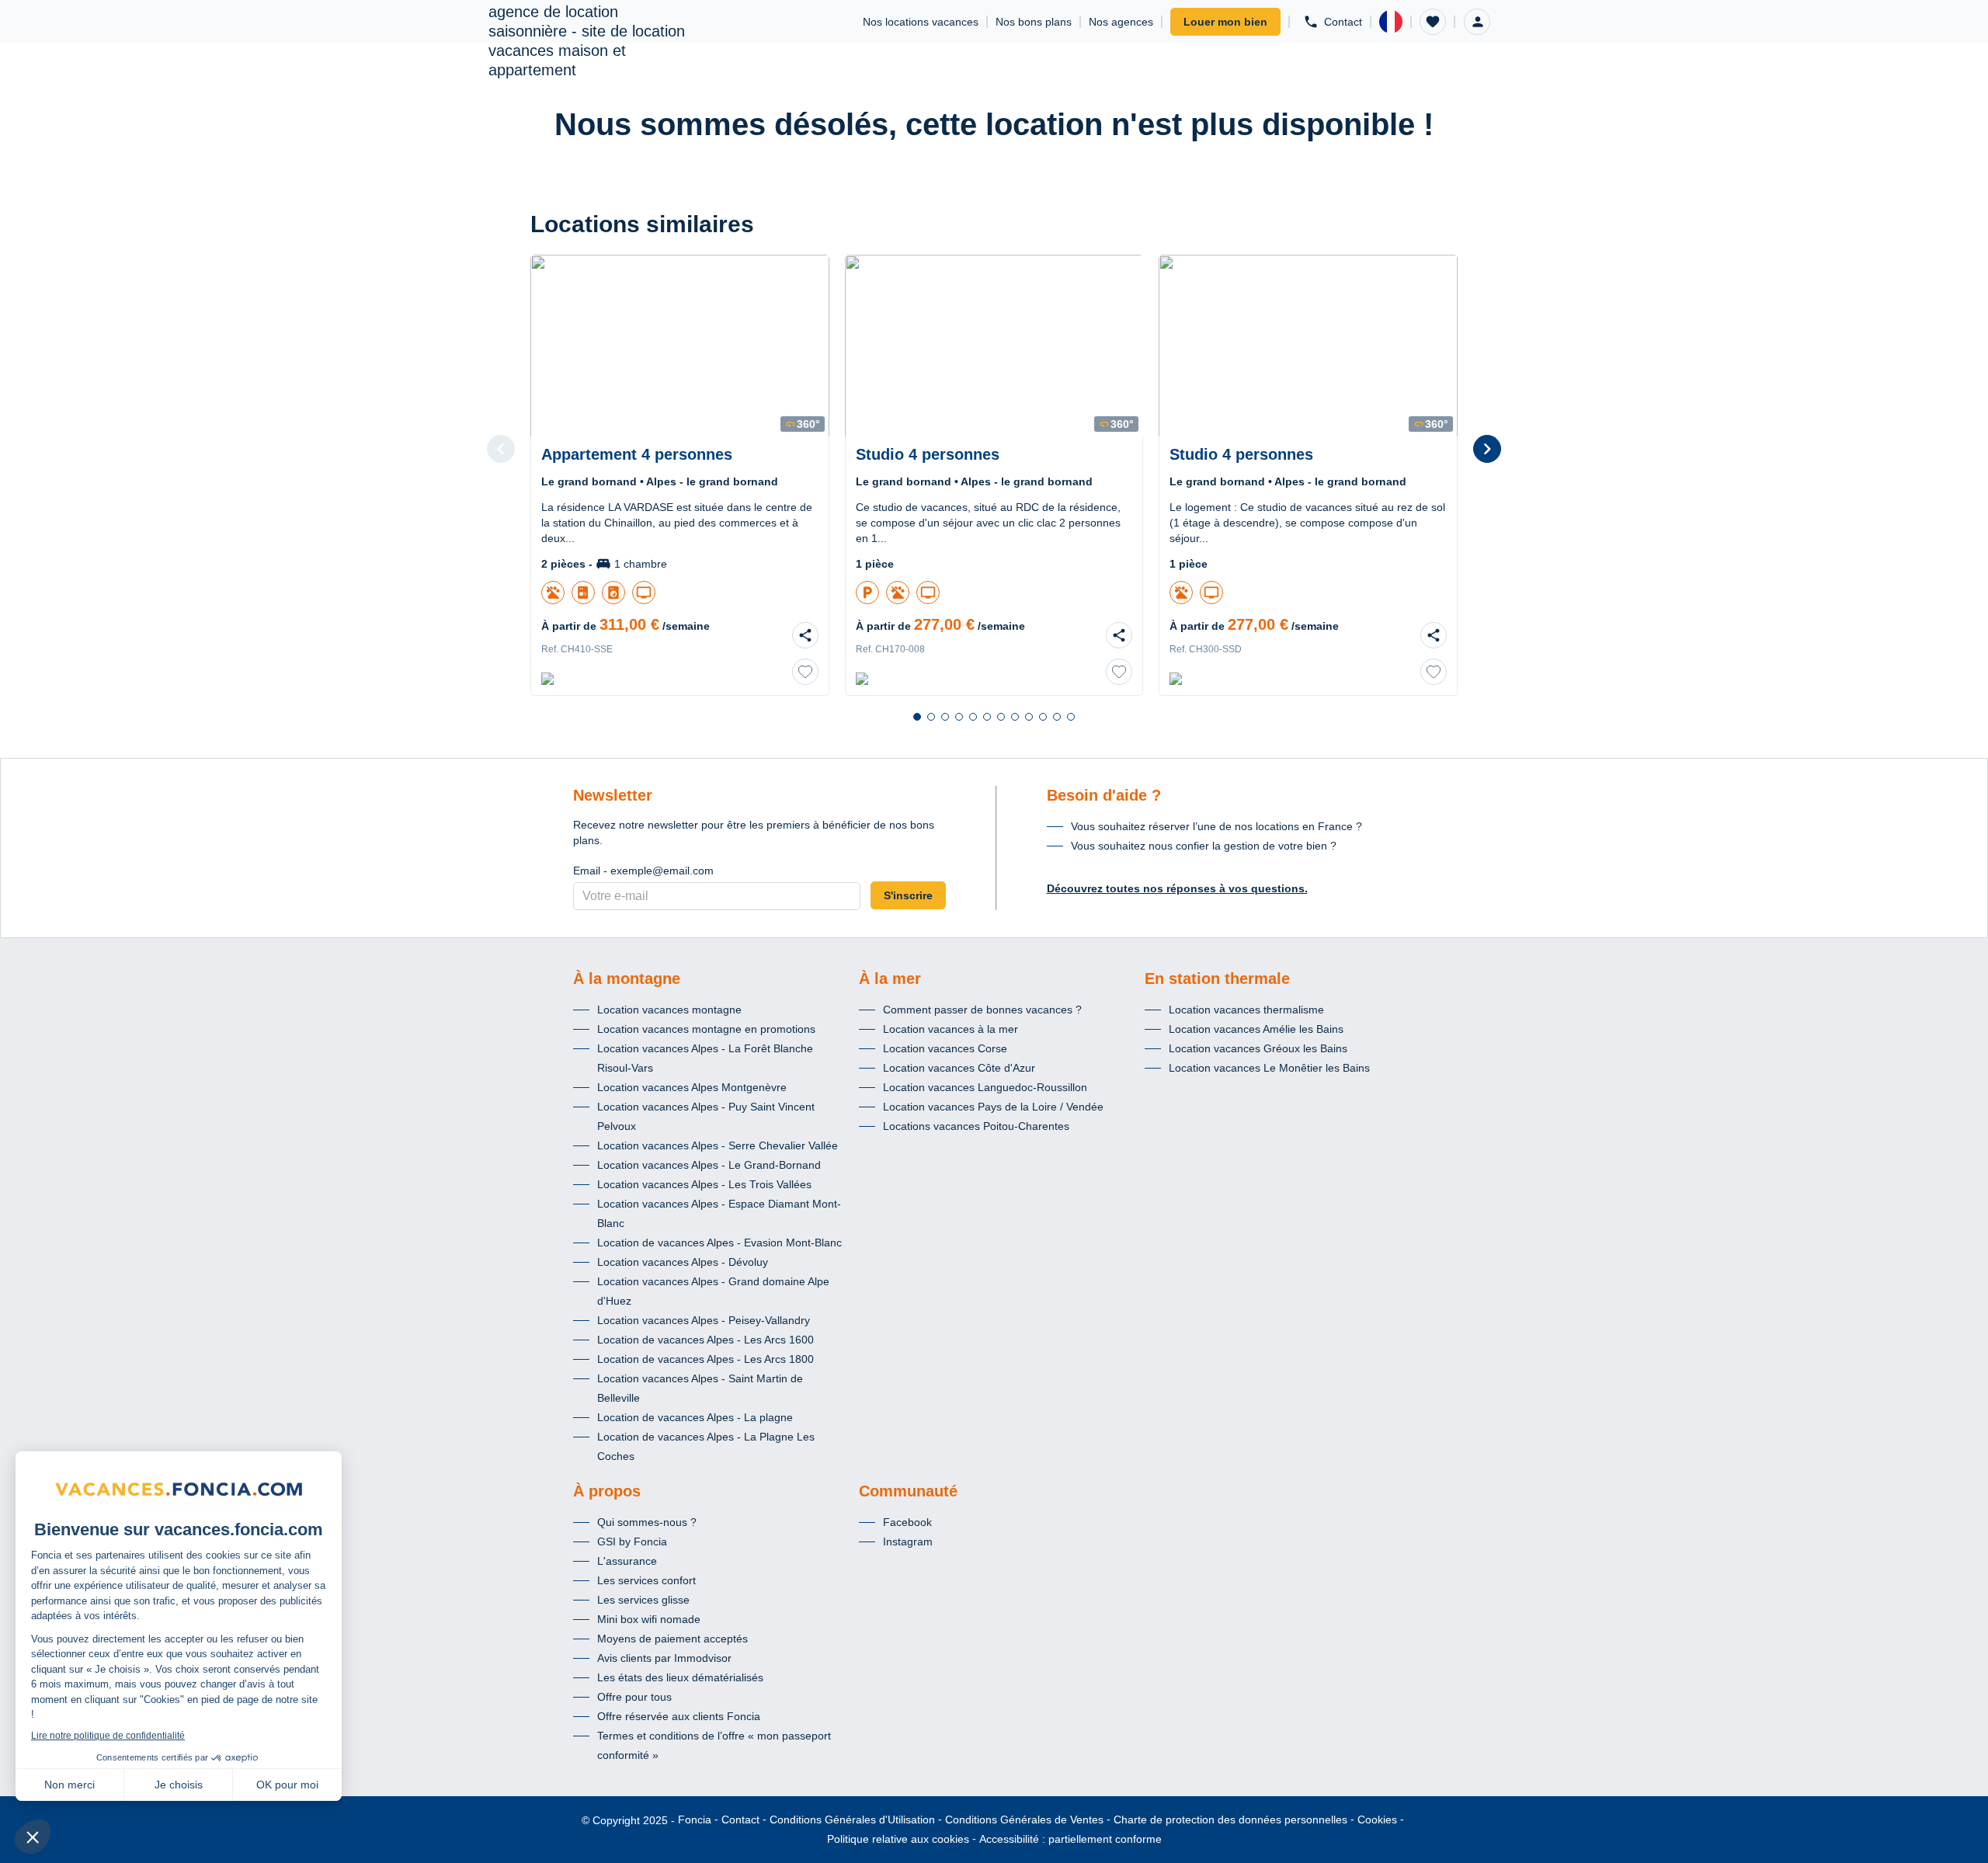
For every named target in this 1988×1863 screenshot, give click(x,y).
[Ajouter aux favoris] (805, 672)
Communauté (908, 1491)
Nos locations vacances (921, 22)
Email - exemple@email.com (643, 871)
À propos (607, 1491)
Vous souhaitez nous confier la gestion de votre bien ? (1204, 846)
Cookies (1377, 1820)
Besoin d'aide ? (1104, 795)
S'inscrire (908, 895)
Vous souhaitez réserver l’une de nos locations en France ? (1216, 826)
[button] (1433, 22)
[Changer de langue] (1391, 22)
